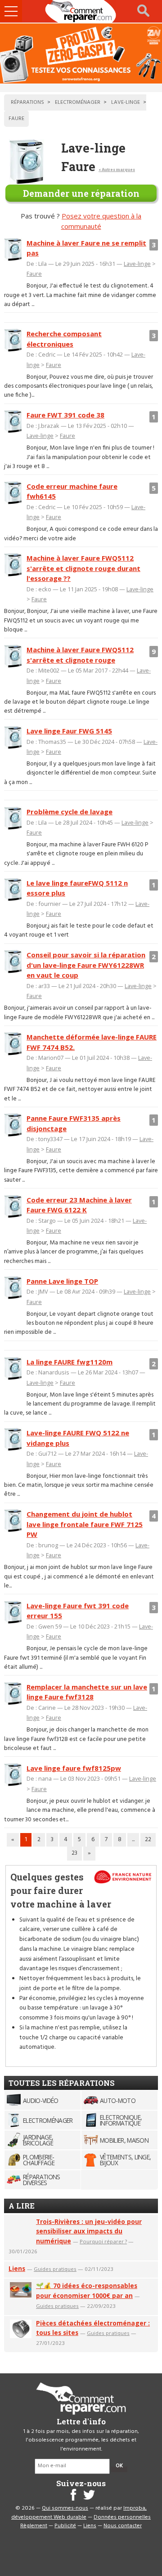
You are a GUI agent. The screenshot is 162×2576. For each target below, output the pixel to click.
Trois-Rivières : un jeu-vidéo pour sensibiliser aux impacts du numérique (89, 2231)
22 (148, 1840)
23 (74, 1853)
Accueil (81, 11)
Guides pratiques (55, 2269)
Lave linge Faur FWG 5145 (69, 731)
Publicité (65, 2526)
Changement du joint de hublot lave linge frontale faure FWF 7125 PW (85, 1524)
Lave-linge (137, 264)
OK (119, 2466)
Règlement (34, 2526)
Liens (17, 2268)
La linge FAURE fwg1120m (70, 1362)
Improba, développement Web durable (79, 2513)
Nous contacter (123, 2526)
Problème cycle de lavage (70, 812)
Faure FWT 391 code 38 (65, 415)
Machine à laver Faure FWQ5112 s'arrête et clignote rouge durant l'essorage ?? (83, 568)
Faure (34, 274)
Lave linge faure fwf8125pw (74, 1768)
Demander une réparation (81, 193)
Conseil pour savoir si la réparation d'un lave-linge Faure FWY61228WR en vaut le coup (86, 965)
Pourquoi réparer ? (103, 2241)
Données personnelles (122, 2517)
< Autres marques (117, 169)
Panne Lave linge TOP (62, 1281)
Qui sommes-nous (65, 2508)
